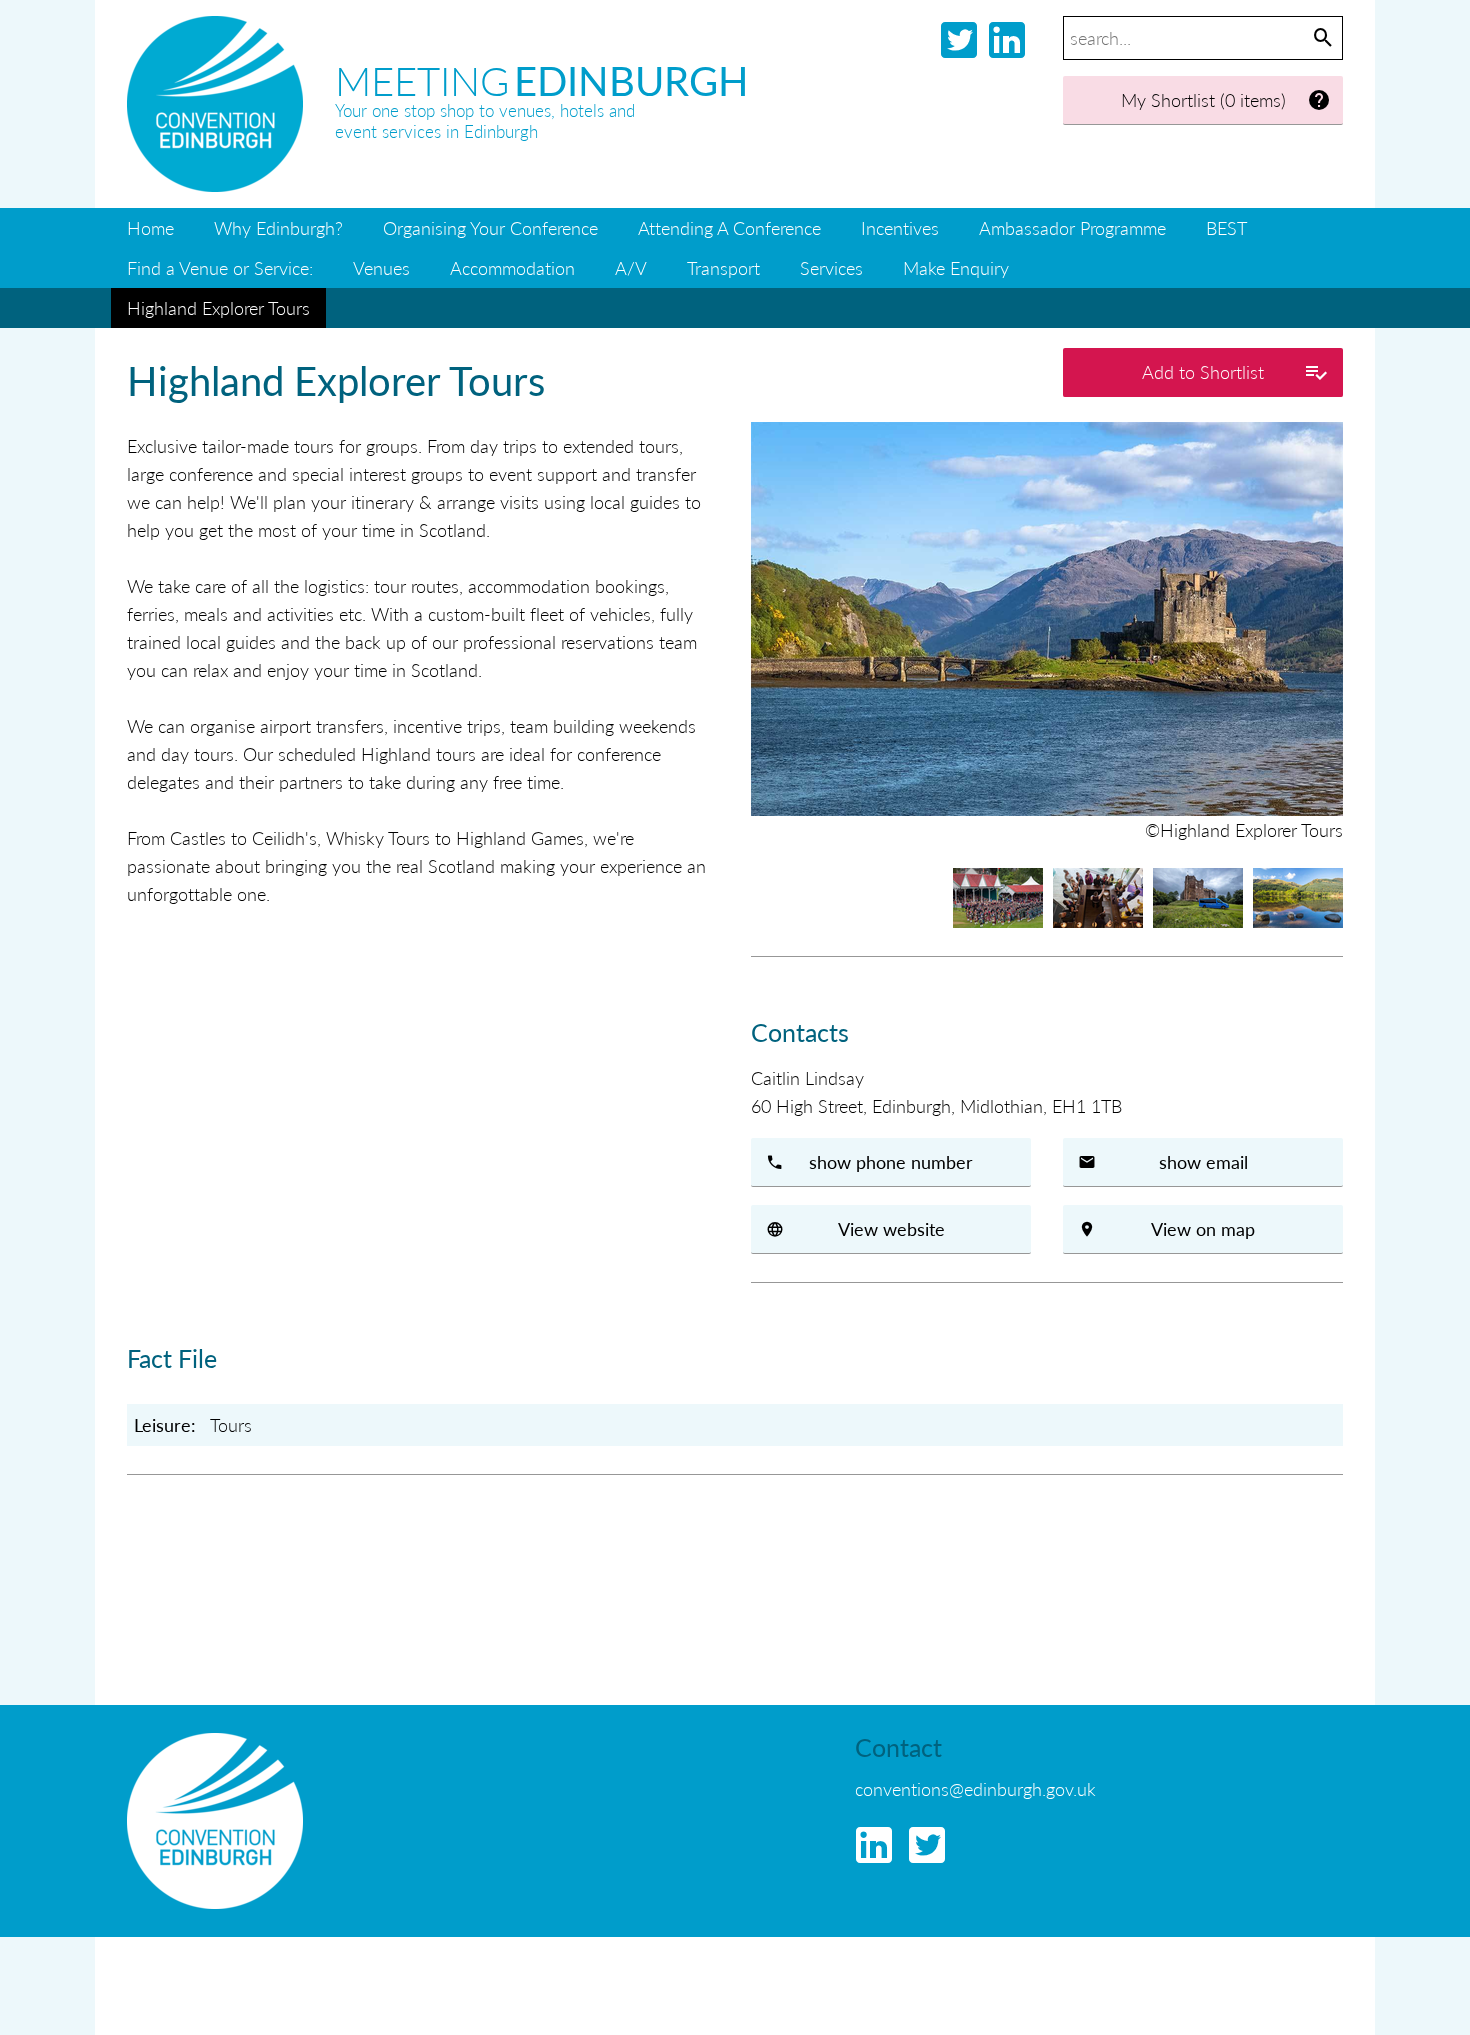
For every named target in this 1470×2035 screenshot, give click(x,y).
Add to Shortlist (1203, 371)
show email (1203, 1161)
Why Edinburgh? (278, 227)
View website (891, 1228)
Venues (381, 267)
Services (831, 267)
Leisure (162, 1424)
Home (150, 227)
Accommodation (512, 267)
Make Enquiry (956, 267)
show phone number (891, 1161)
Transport (723, 267)
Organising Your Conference (490, 227)
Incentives (900, 227)
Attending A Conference (729, 227)
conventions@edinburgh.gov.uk (975, 1788)
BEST (1226, 227)
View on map (1203, 1228)
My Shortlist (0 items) (1203, 99)
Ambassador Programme (1072, 227)
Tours (231, 1424)
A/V (631, 267)
